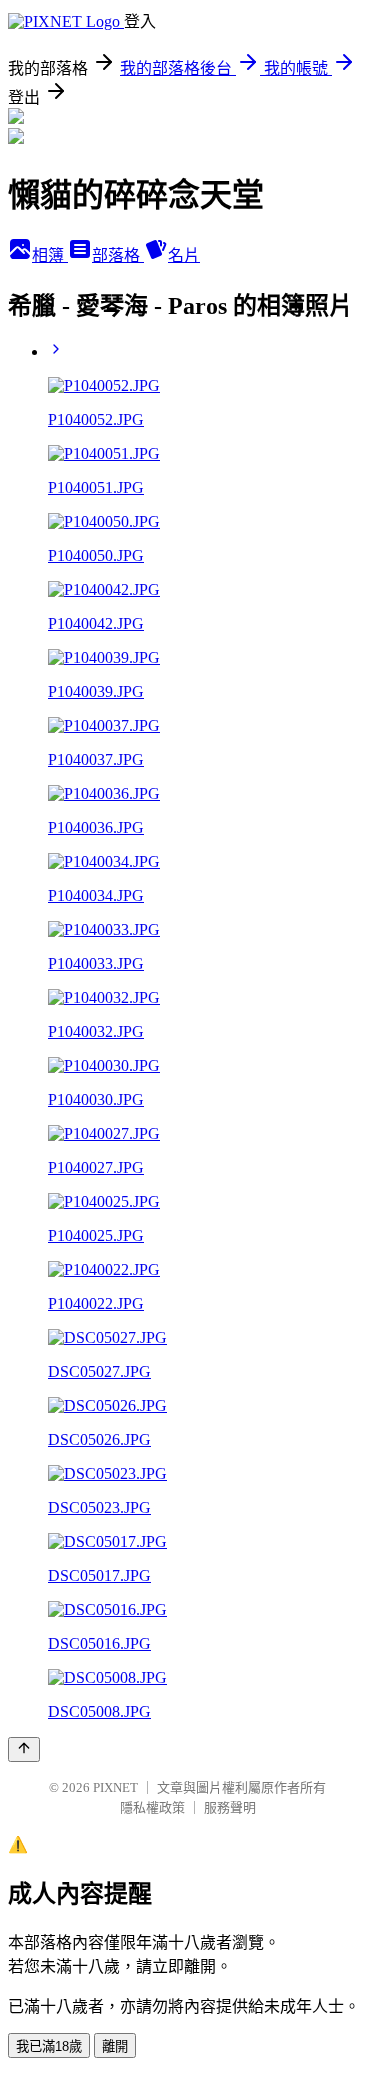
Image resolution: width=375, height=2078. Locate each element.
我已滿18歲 (49, 2046)
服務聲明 (230, 1807)
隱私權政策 (152, 1807)
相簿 (50, 255)
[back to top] (24, 1749)
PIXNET (115, 1787)
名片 (184, 255)
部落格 (118, 255)
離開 (115, 2046)
